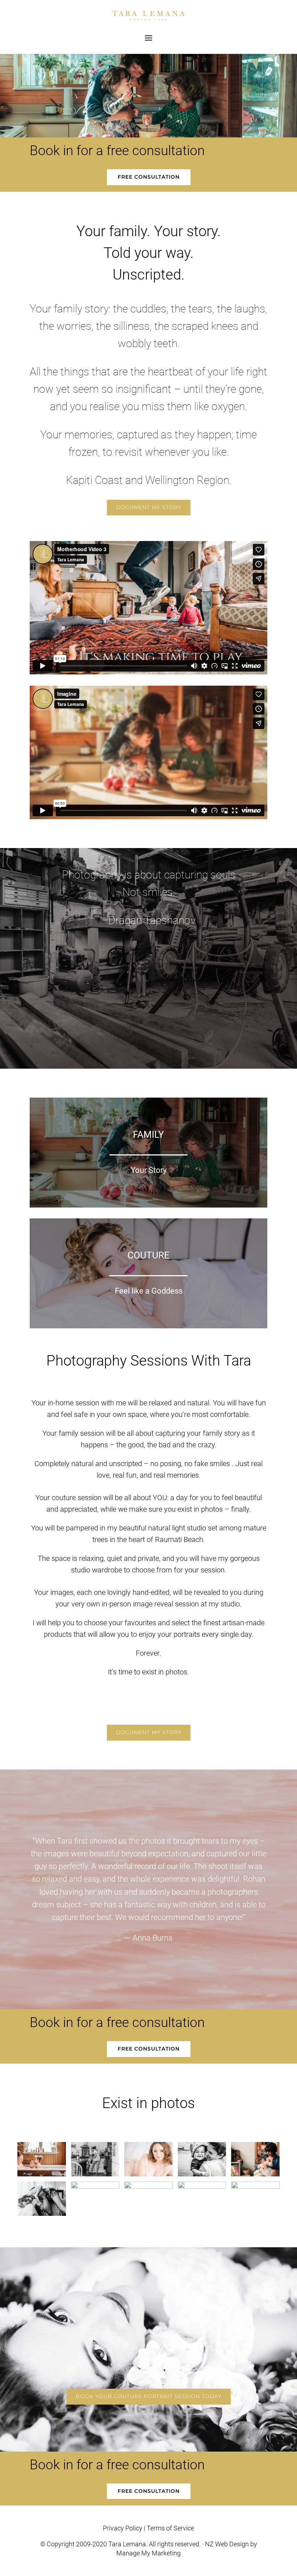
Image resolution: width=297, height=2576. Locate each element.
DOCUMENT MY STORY (149, 507)
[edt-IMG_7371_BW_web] (42, 2214)
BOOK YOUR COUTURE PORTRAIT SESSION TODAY (149, 2396)
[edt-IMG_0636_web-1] (202, 2187)
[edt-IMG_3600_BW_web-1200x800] (148, 2187)
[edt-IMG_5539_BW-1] (95, 2174)
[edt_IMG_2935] (95, 2187)
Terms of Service (170, 2528)
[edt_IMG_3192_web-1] (42, 2174)
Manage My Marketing (148, 2553)
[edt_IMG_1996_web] (255, 2174)
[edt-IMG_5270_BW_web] (202, 2174)
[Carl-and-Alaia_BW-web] (255, 2187)
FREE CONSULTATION (149, 177)
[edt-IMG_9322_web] (148, 2174)
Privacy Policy (123, 2528)
